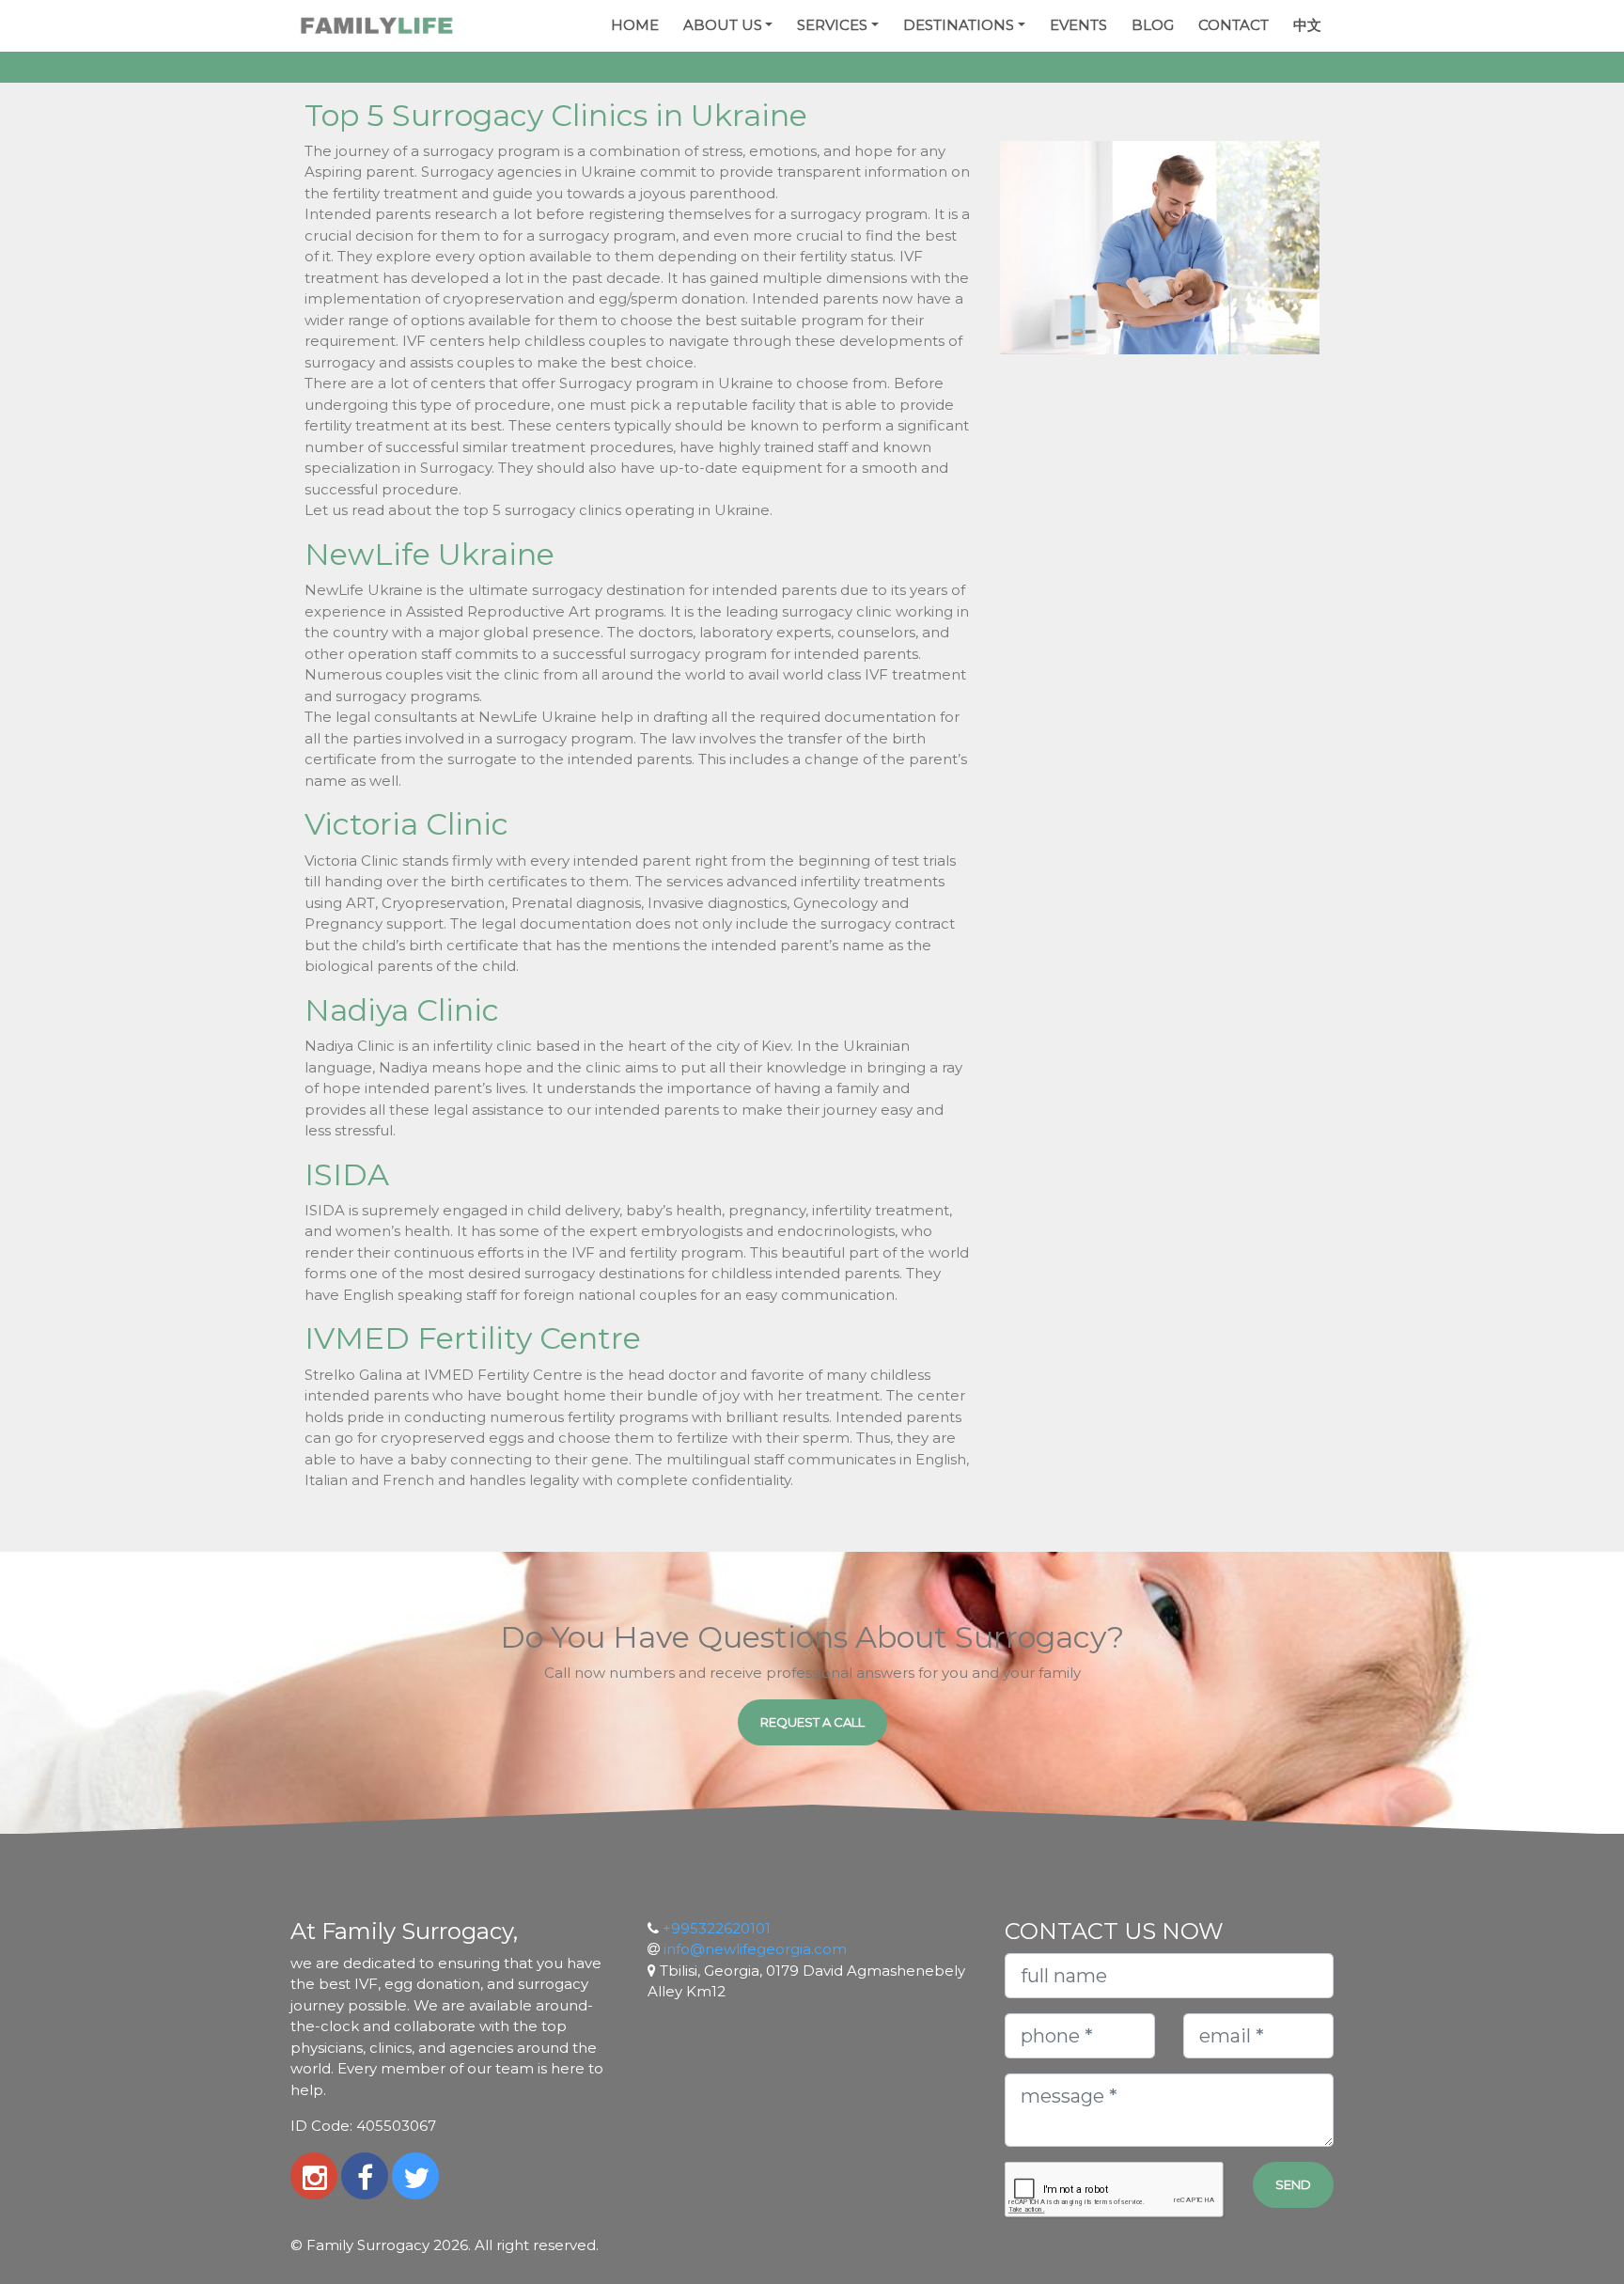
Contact (1234, 25)
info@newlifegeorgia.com (755, 1949)
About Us (723, 25)
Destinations (959, 25)
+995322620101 (717, 1928)
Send (1293, 2184)
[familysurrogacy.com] (376, 26)
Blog (1153, 25)
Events (1078, 25)
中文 (1307, 25)
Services (832, 25)
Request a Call (812, 1722)
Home (635, 25)
